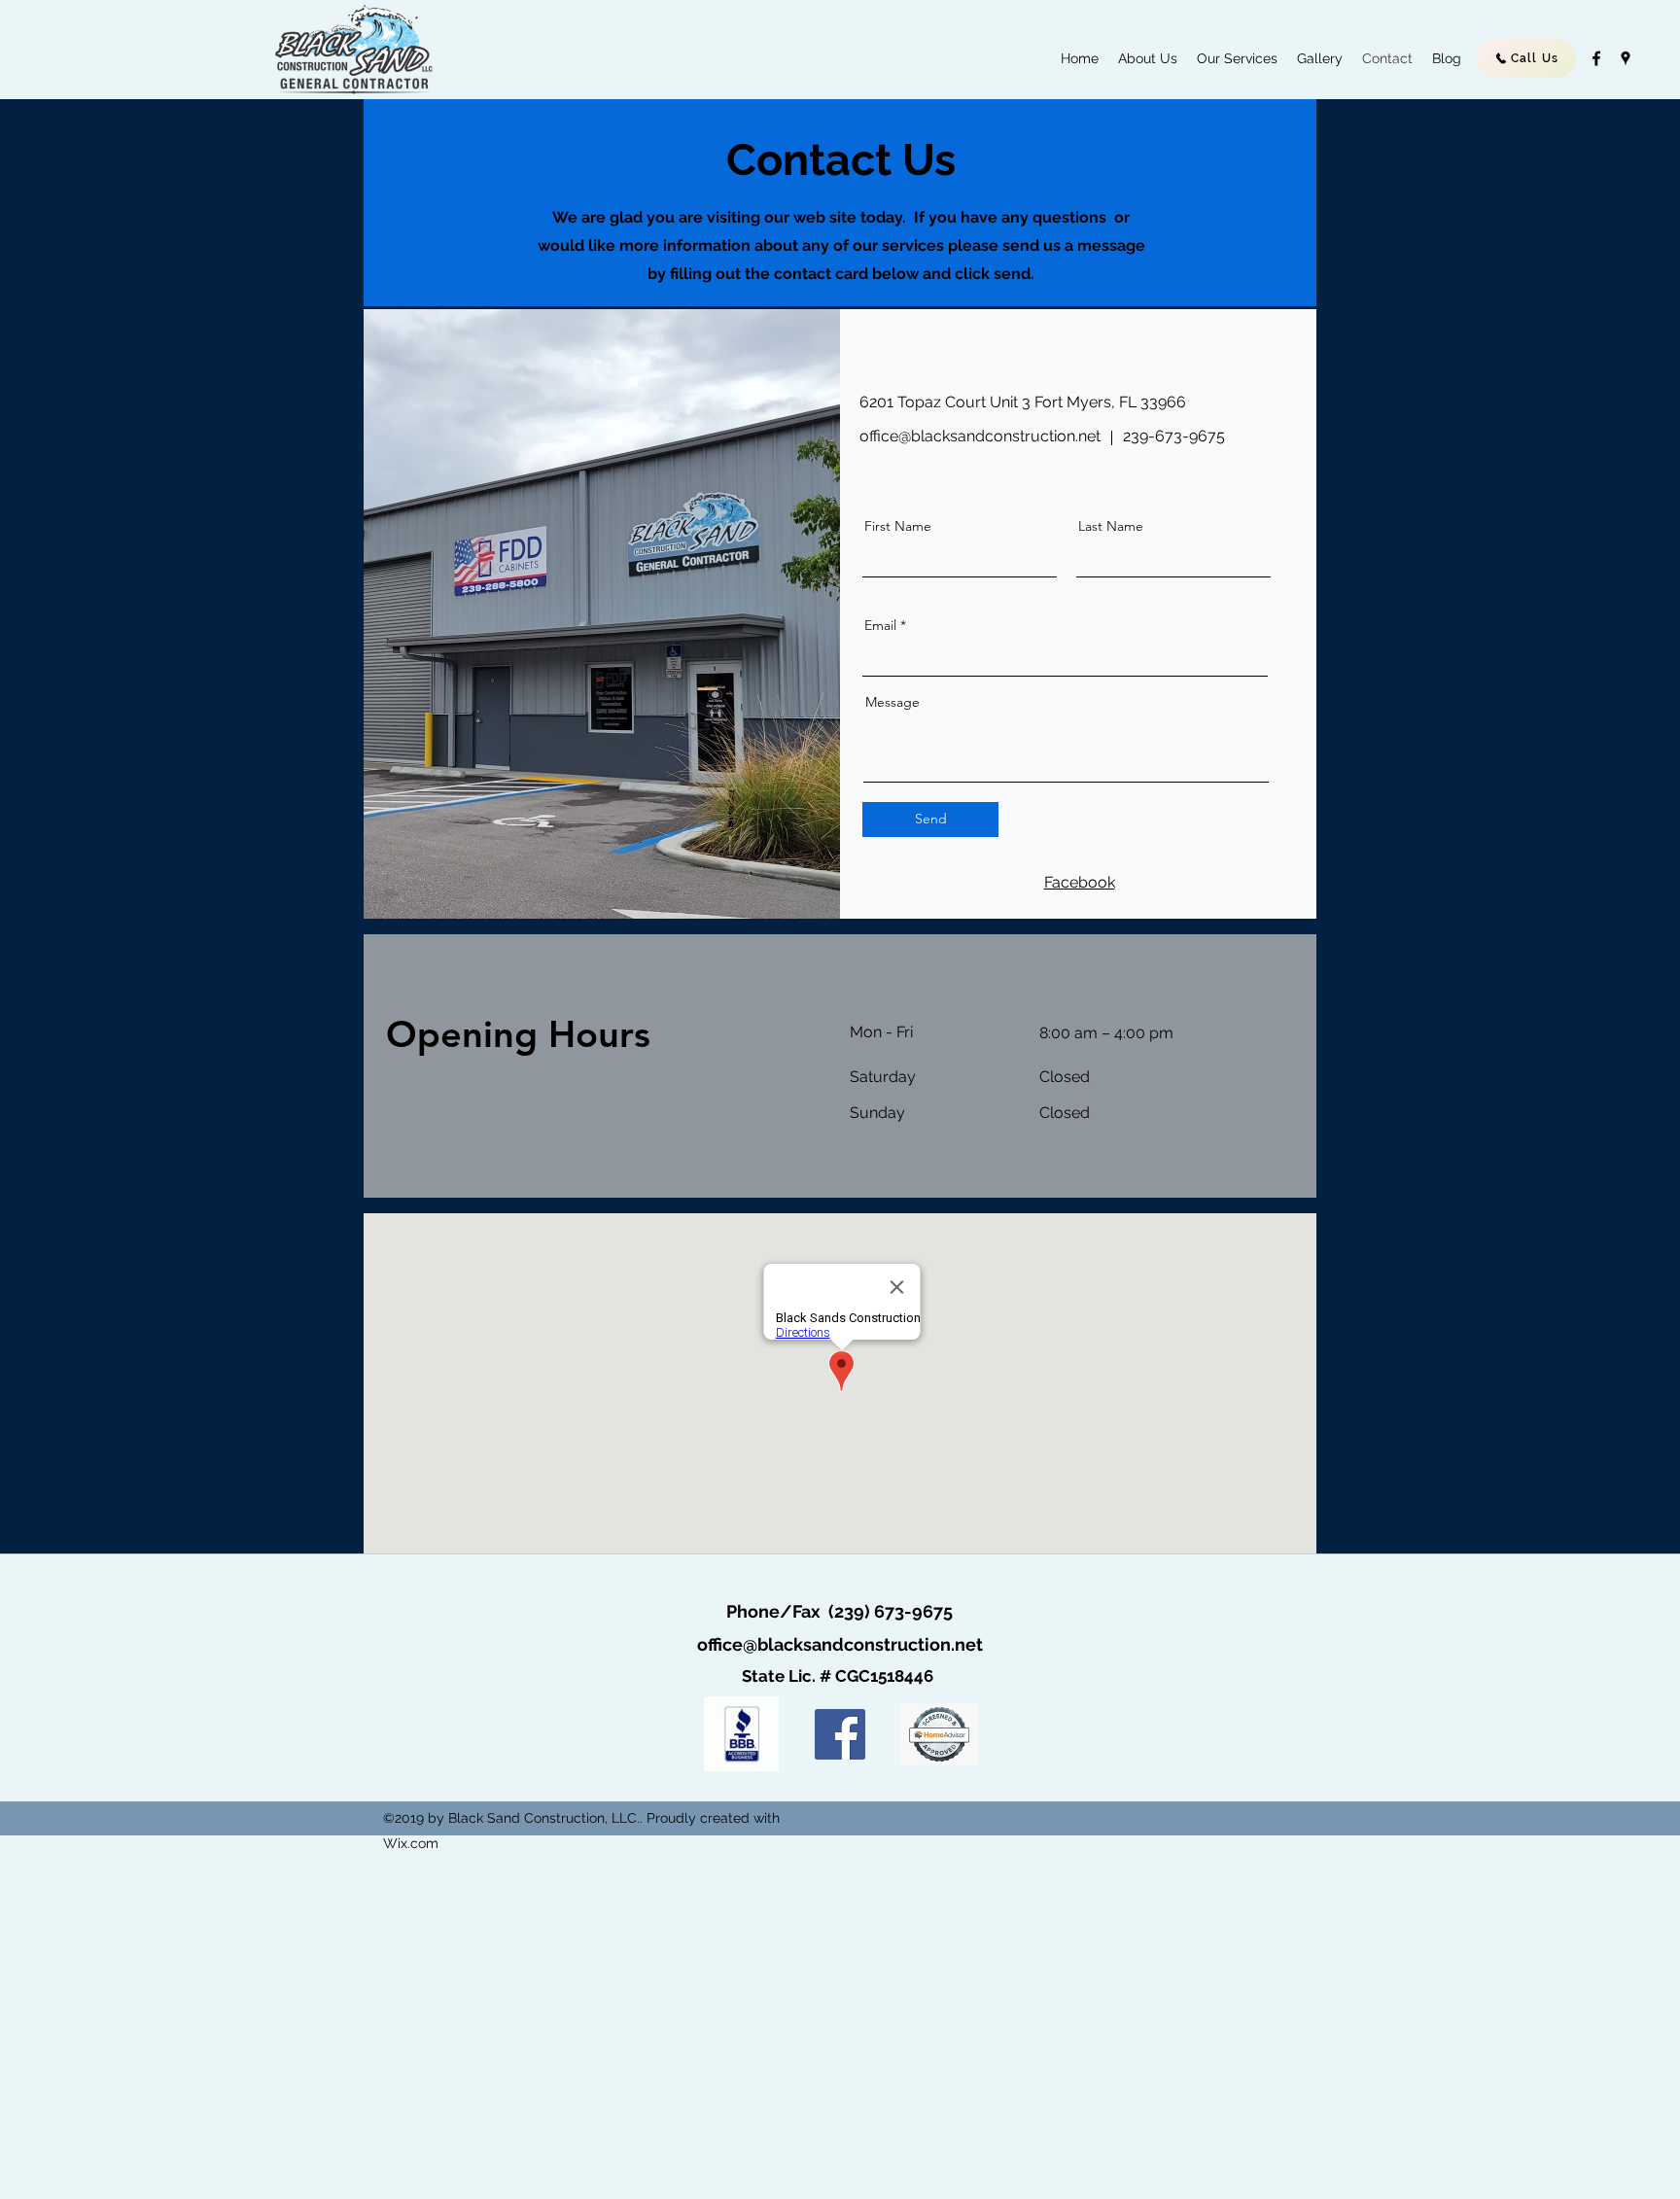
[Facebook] (840, 1734)
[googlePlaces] (1626, 58)
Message (892, 702)
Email (880, 625)
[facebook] (1596, 58)
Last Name (1111, 526)
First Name (898, 526)
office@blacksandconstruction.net (980, 436)
